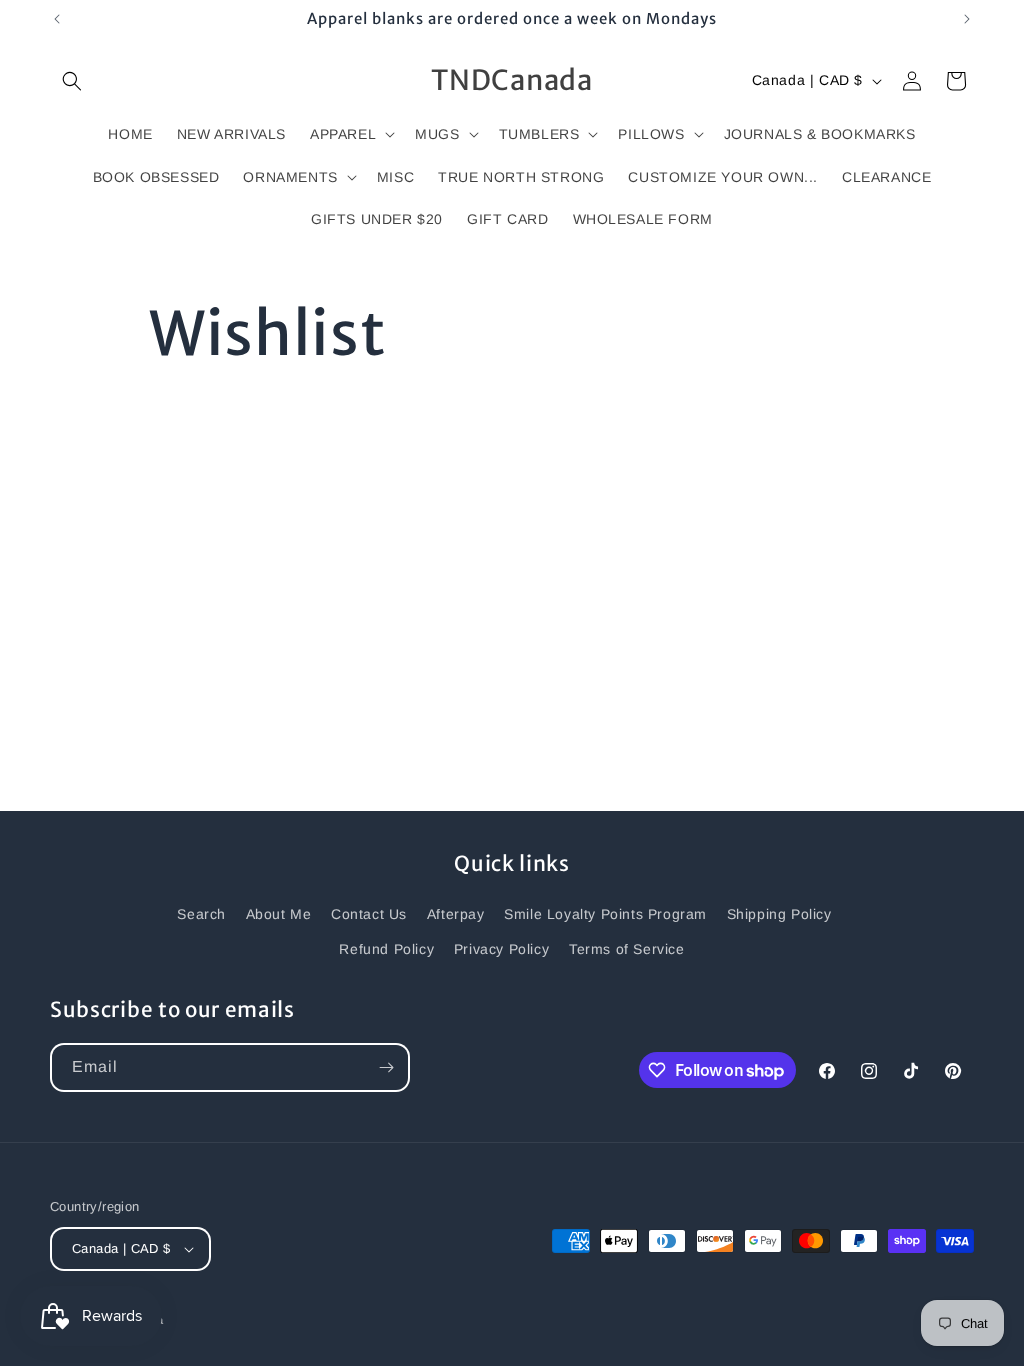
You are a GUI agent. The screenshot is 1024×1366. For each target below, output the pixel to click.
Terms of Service (627, 949)
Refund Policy (386, 949)
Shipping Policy (779, 914)
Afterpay (456, 914)
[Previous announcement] (57, 19)
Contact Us (369, 914)
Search (201, 914)
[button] (72, 81)
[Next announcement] (967, 19)
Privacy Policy (501, 949)
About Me (279, 914)
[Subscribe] (386, 1067)
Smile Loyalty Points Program (605, 914)
